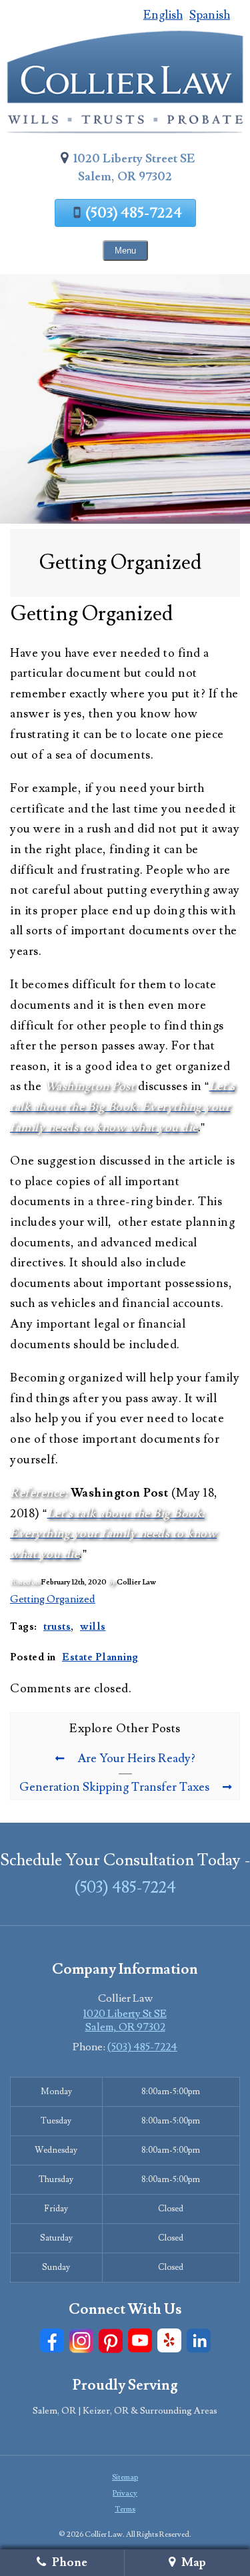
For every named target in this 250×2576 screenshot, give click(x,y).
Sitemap (125, 2477)
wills (93, 1626)
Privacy (125, 2493)
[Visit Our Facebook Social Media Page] (52, 2341)
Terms (125, 2509)
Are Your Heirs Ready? (136, 1758)
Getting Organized (53, 1599)
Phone (68, 2562)
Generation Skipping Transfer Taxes (114, 1787)
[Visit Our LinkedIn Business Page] (199, 2341)
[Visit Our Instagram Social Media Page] (81, 2341)
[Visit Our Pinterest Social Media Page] (111, 2341)
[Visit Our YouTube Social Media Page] (140, 2341)
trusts (57, 1626)
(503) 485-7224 (134, 213)
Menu (125, 251)
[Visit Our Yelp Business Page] (169, 2341)
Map (192, 2562)
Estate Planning (100, 1657)
